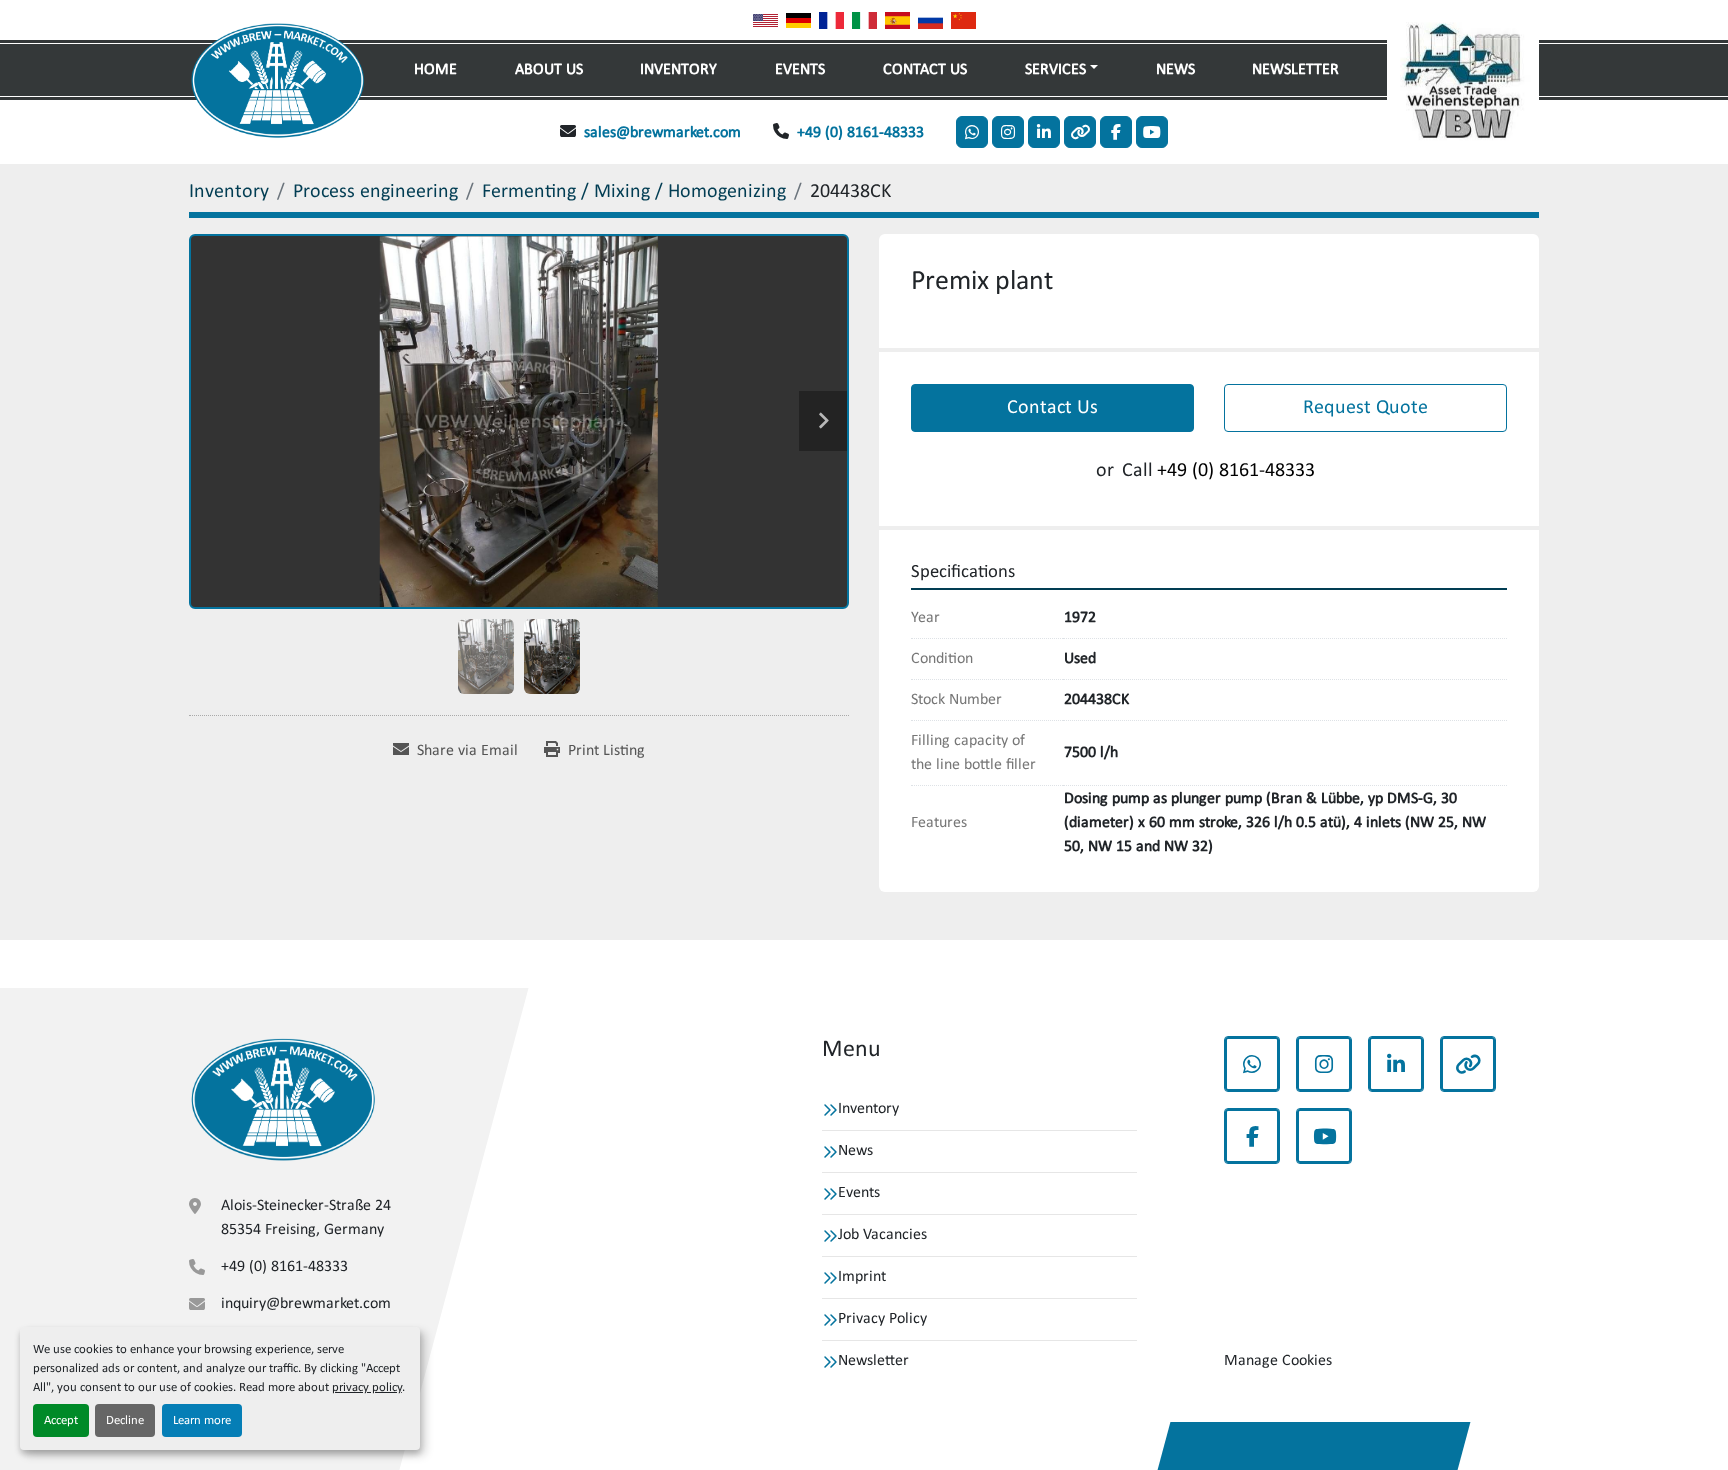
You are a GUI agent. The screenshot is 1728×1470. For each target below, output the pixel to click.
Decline (125, 1420)
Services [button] (1055, 70)
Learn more (202, 1420)
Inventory (678, 70)
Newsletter (1295, 70)
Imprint (862, 1277)
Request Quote (1365, 408)
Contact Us (925, 70)
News (1175, 70)
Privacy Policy (882, 1319)
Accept (61, 1420)
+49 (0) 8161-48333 (860, 133)
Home (435, 70)
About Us (549, 70)
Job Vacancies (882, 1235)
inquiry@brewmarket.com (306, 1304)
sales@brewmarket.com (662, 133)
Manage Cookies (1278, 1361)
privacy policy (367, 1387)
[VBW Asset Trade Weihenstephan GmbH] (283, 1099)
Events (800, 70)
